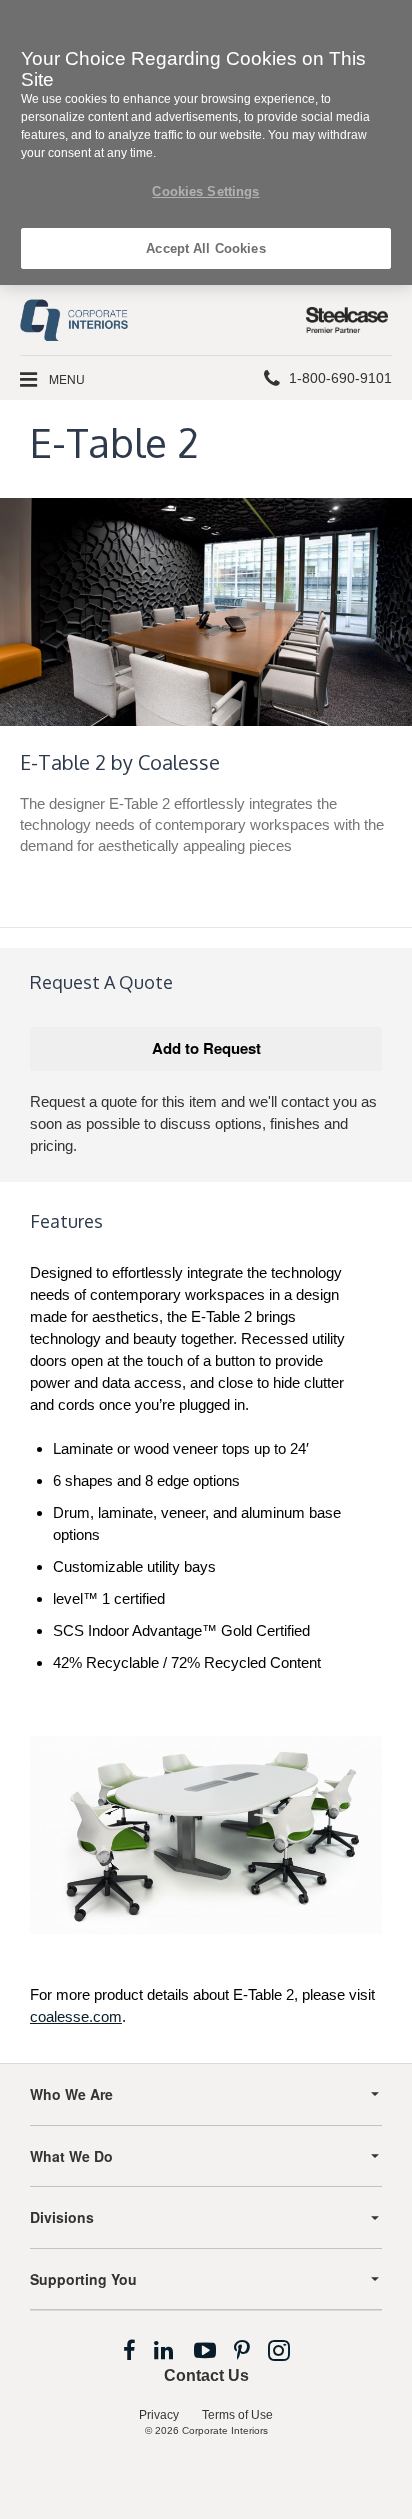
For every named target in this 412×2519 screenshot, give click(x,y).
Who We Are (71, 2094)
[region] (206, 142)
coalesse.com (76, 2016)
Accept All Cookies (205, 248)
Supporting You (83, 2279)
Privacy (159, 2415)
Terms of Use (237, 2415)
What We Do (71, 2156)
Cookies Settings (205, 191)
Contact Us (206, 2375)
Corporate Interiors (225, 2430)
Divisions (62, 2217)
